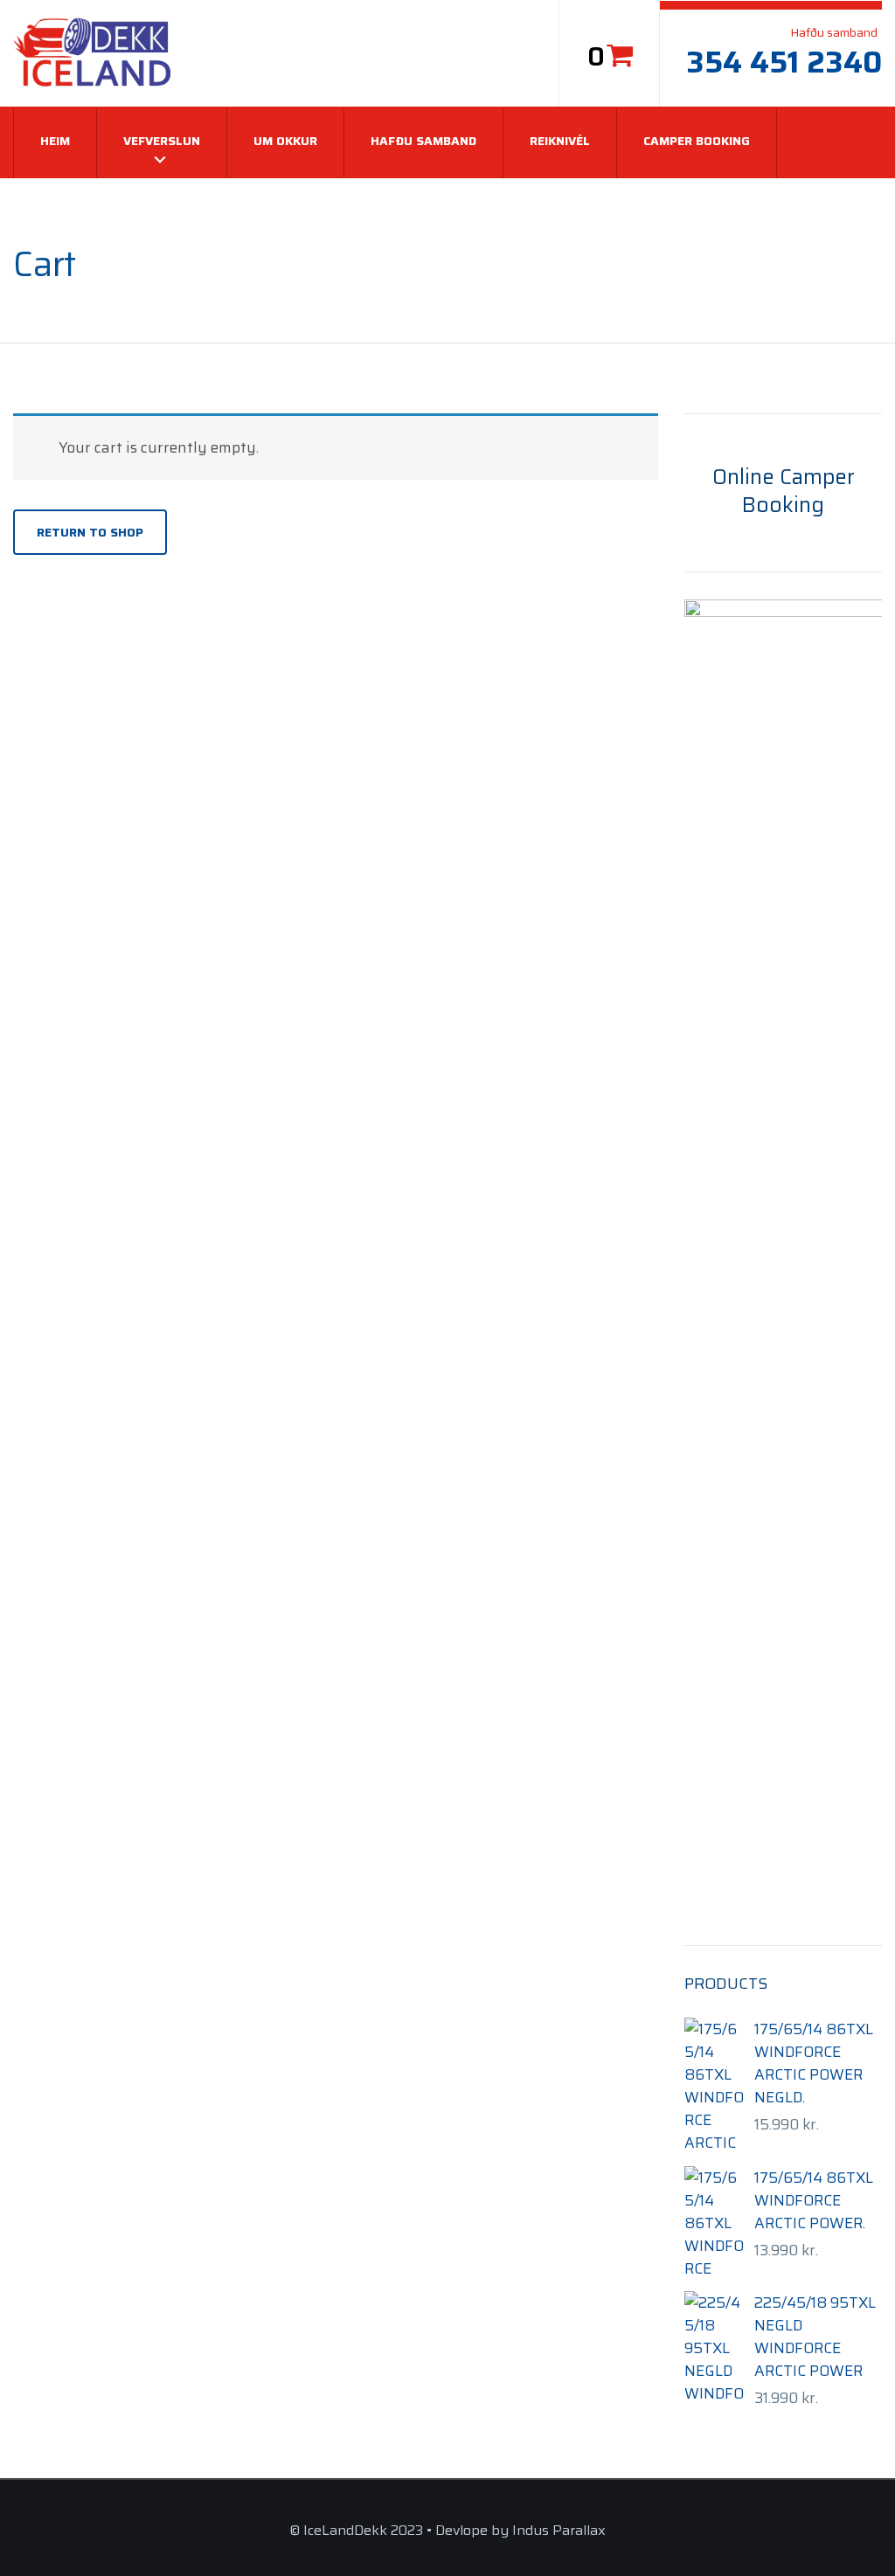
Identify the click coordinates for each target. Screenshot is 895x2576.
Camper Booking (697, 141)
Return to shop (90, 532)
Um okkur (285, 141)
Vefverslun (162, 141)
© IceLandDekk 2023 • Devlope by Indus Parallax (447, 2530)
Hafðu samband (423, 141)
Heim (55, 141)
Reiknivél (560, 141)
